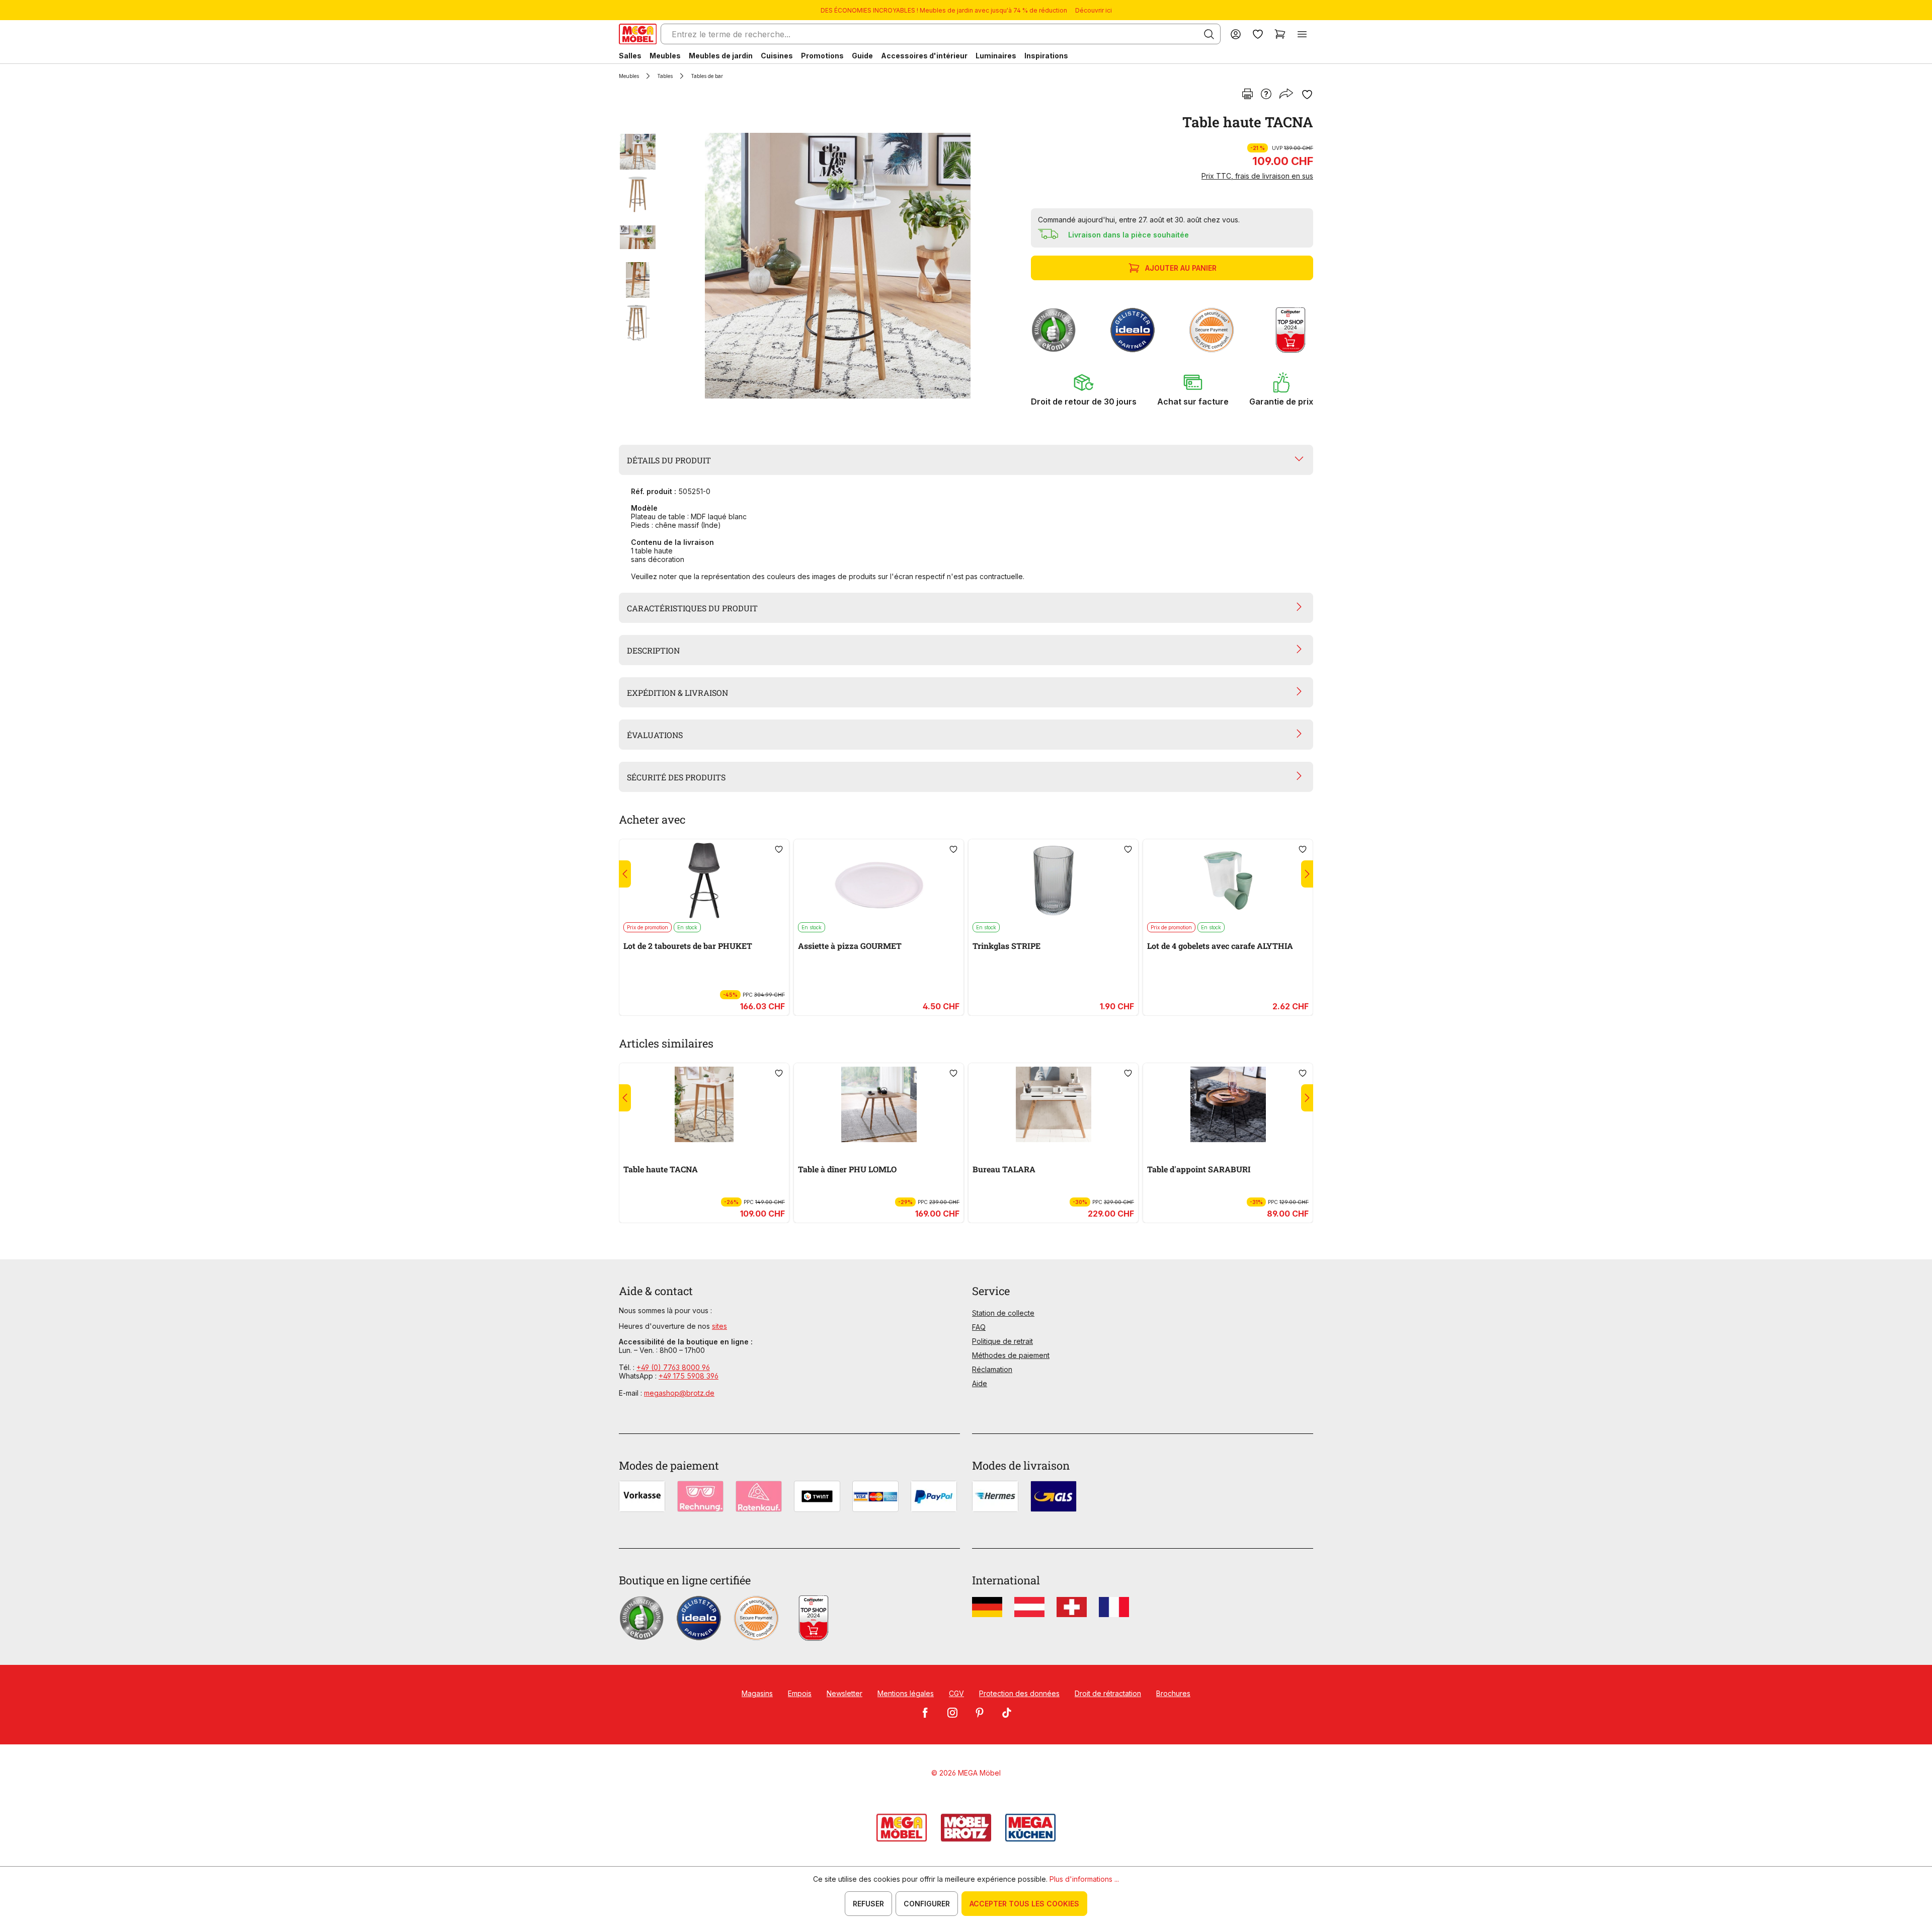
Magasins (757, 1693)
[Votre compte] (1236, 34)
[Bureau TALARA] (1053, 1104)
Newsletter (844, 1693)
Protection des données (1019, 1693)
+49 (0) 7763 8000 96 (673, 1367)
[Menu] (1302, 34)
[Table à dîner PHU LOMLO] (879, 1104)
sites (719, 1326)
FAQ (979, 1327)
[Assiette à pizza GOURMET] (879, 880)
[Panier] (1280, 34)
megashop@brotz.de (679, 1393)
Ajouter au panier (1181, 268)
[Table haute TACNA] (838, 266)
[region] (819, 266)
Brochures (1173, 1693)
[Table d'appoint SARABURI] (1228, 1104)
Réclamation (992, 1369)
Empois (800, 1693)
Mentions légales (906, 1693)
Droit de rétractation (1108, 1693)
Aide (980, 1383)
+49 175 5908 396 (689, 1376)
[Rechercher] (1209, 34)
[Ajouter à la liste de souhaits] (1307, 95)
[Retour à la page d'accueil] (638, 34)
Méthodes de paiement (1011, 1355)
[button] (1084, 389)
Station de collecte (1003, 1313)
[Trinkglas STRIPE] (1053, 880)
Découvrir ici (1094, 10)
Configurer (927, 1904)
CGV (956, 1693)
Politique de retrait (1002, 1341)
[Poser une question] (1266, 95)
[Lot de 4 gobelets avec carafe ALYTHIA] (1228, 880)
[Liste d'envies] (1258, 34)
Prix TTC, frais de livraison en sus (1257, 176)
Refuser (868, 1904)
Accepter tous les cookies (1024, 1904)
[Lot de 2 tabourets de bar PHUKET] (704, 880)
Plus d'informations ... (1084, 1879)
